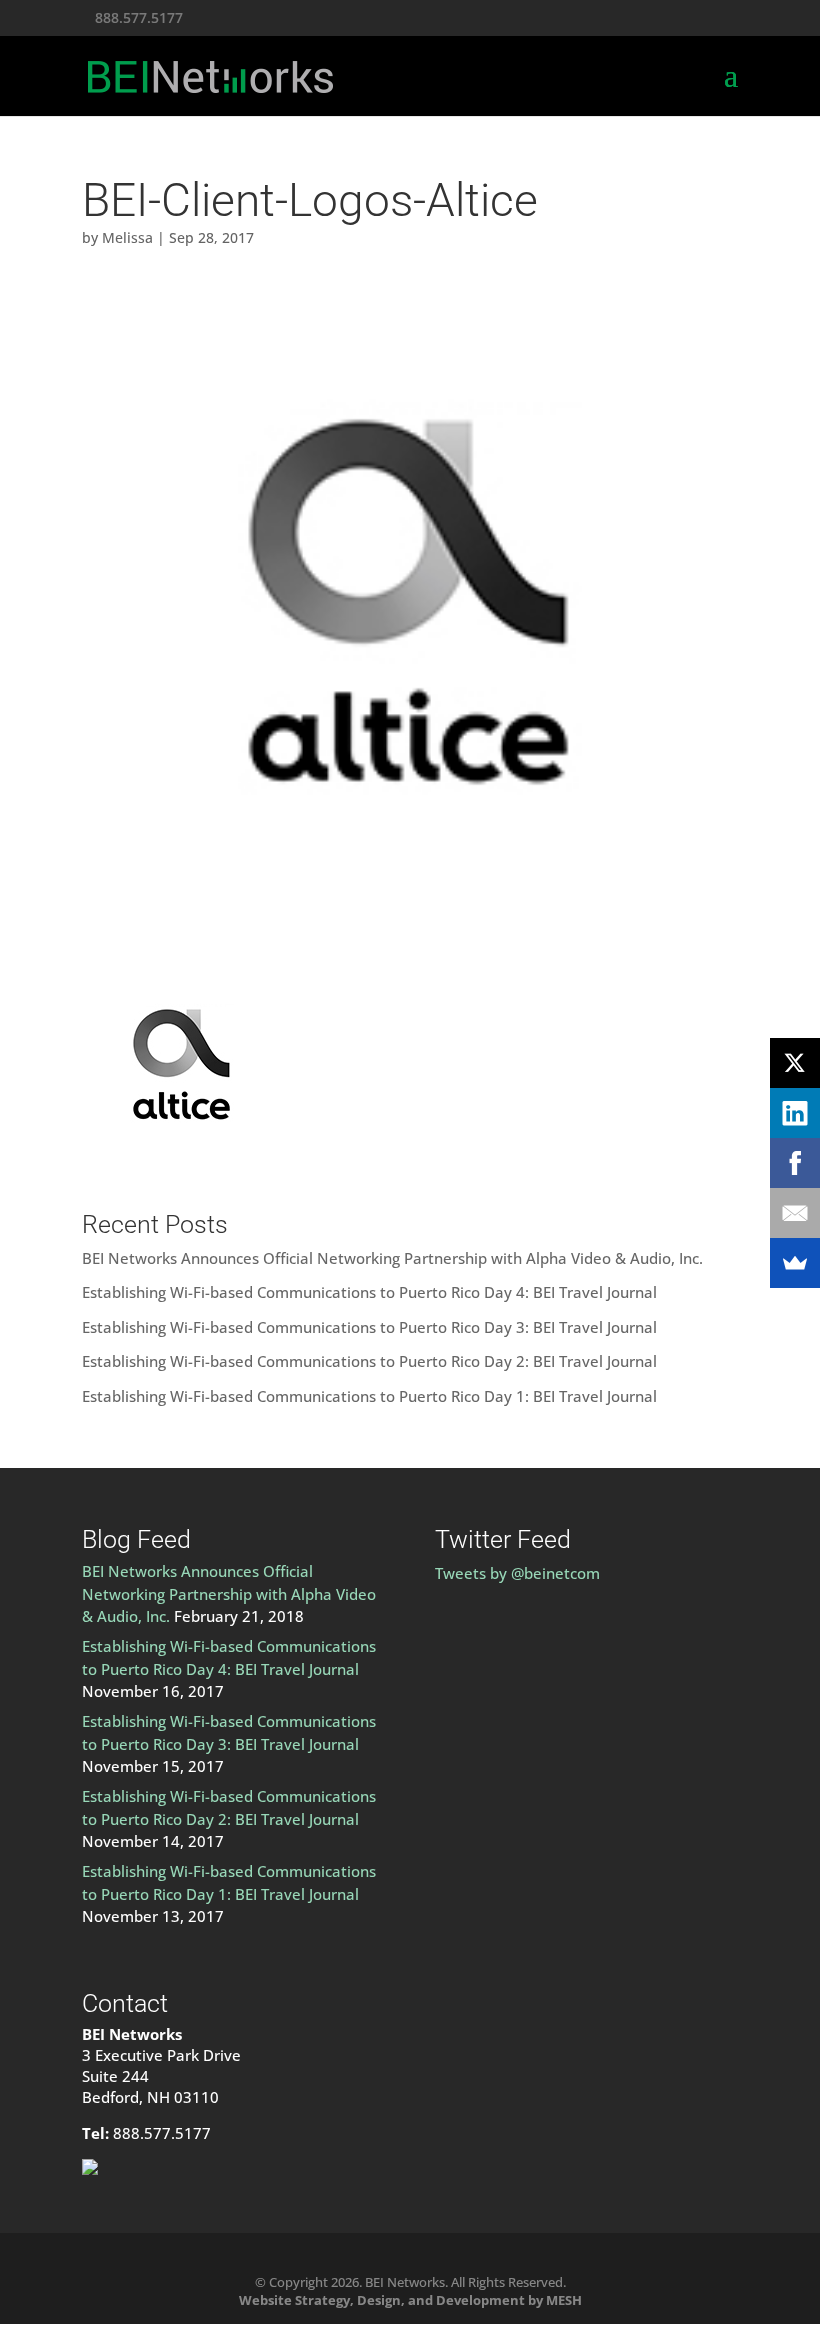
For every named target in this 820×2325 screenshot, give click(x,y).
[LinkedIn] (795, 1113)
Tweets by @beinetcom (517, 1573)
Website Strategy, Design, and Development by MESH (410, 2300)
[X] (795, 1063)
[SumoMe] (795, 1263)
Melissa (127, 237)
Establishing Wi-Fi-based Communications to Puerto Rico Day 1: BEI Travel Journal (369, 1396)
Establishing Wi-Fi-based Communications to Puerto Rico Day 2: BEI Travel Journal (369, 1361)
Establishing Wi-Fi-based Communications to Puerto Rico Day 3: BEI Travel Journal (369, 1327)
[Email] (795, 1213)
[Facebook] (795, 1163)
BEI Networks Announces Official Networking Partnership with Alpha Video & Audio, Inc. (392, 1258)
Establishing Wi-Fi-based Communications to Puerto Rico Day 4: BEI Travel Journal (369, 1292)
